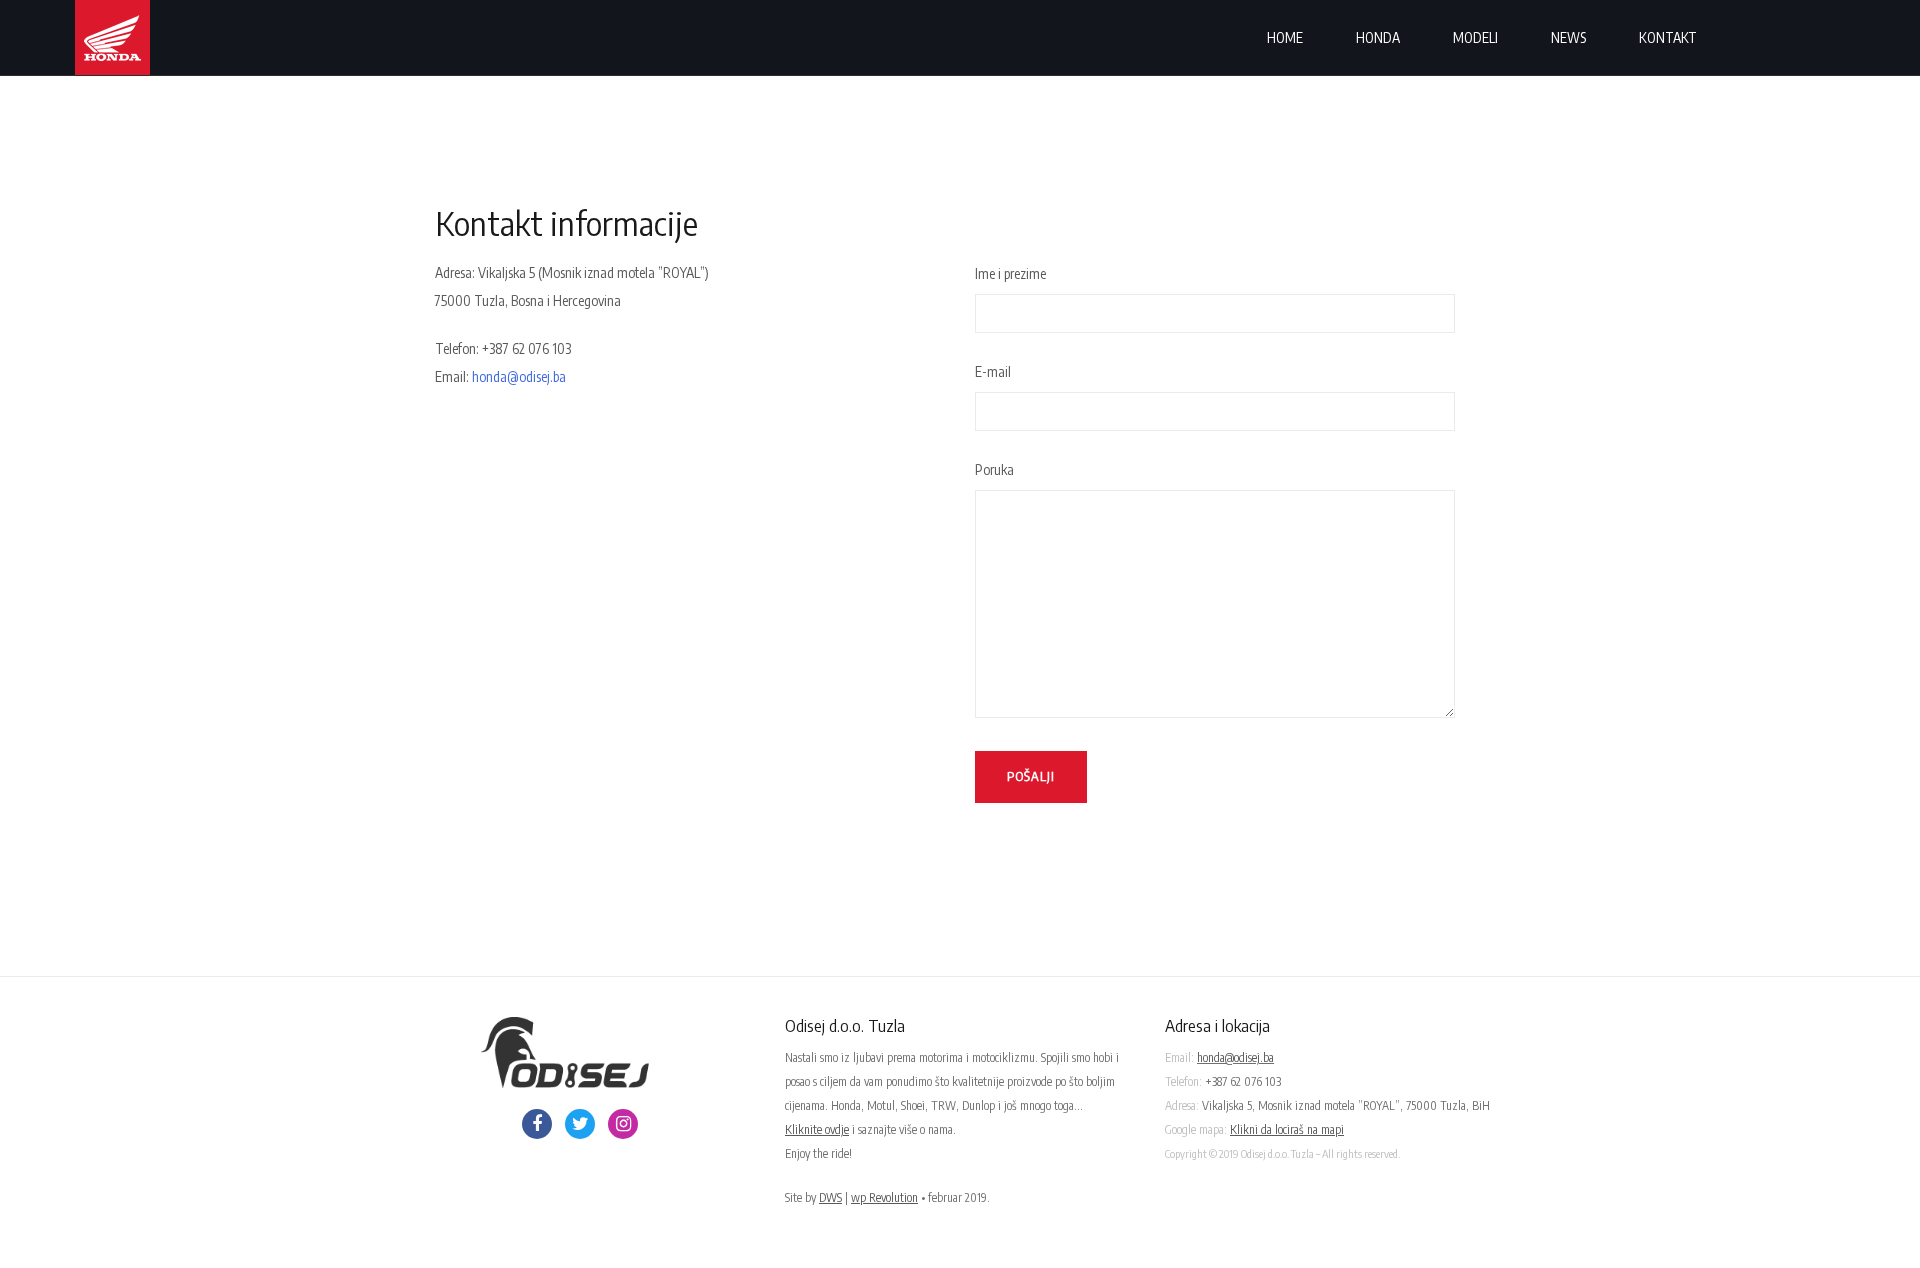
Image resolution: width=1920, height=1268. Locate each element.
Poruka (994, 469)
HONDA (1378, 37)
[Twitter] (580, 1124)
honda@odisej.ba (519, 376)
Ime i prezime (1010, 273)
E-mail (993, 371)
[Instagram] (623, 1124)
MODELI (1475, 37)
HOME (1285, 37)
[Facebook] (537, 1124)
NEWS (1568, 37)
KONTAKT (1668, 37)
